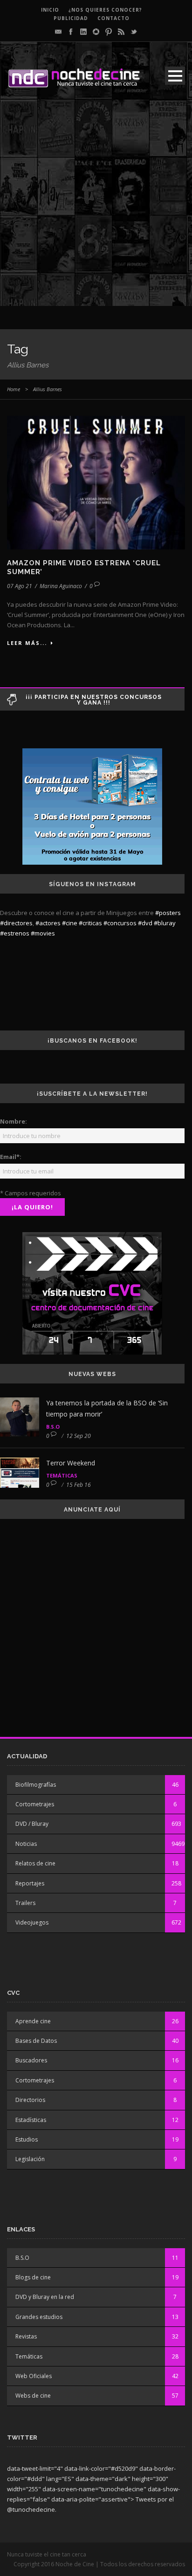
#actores (48, 923)
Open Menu (175, 76)
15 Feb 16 (79, 1485)
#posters (168, 913)
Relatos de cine (35, 1863)
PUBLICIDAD (71, 18)
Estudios (27, 2139)
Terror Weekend (71, 1463)
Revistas (26, 2336)
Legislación (30, 2159)
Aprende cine (33, 2021)
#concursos (120, 923)
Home (14, 389)
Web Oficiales (34, 2376)
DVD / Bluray (32, 1824)
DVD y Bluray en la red (45, 2297)
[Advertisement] (96, 210)
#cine (70, 923)
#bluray (165, 923)
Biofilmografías (36, 1785)
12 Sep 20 (79, 1436)
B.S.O (53, 1427)
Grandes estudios (39, 2317)
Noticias (26, 1844)
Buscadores (31, 2060)
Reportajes (30, 1883)
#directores (16, 923)
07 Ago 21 (20, 586)
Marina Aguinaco (61, 586)
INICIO (50, 10)
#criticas (90, 923)
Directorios (30, 2100)
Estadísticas (31, 2120)
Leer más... (27, 643)
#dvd (145, 923)
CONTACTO (113, 18)
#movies (43, 933)
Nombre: (14, 1121)
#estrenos (15, 933)
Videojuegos (32, 1922)
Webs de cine (33, 2396)
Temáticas (62, 1475)
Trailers (25, 1903)
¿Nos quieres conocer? (105, 10)
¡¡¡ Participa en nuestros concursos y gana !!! (94, 700)
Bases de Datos (36, 2041)
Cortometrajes (35, 1804)
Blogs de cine (33, 2277)
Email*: (11, 1157)
